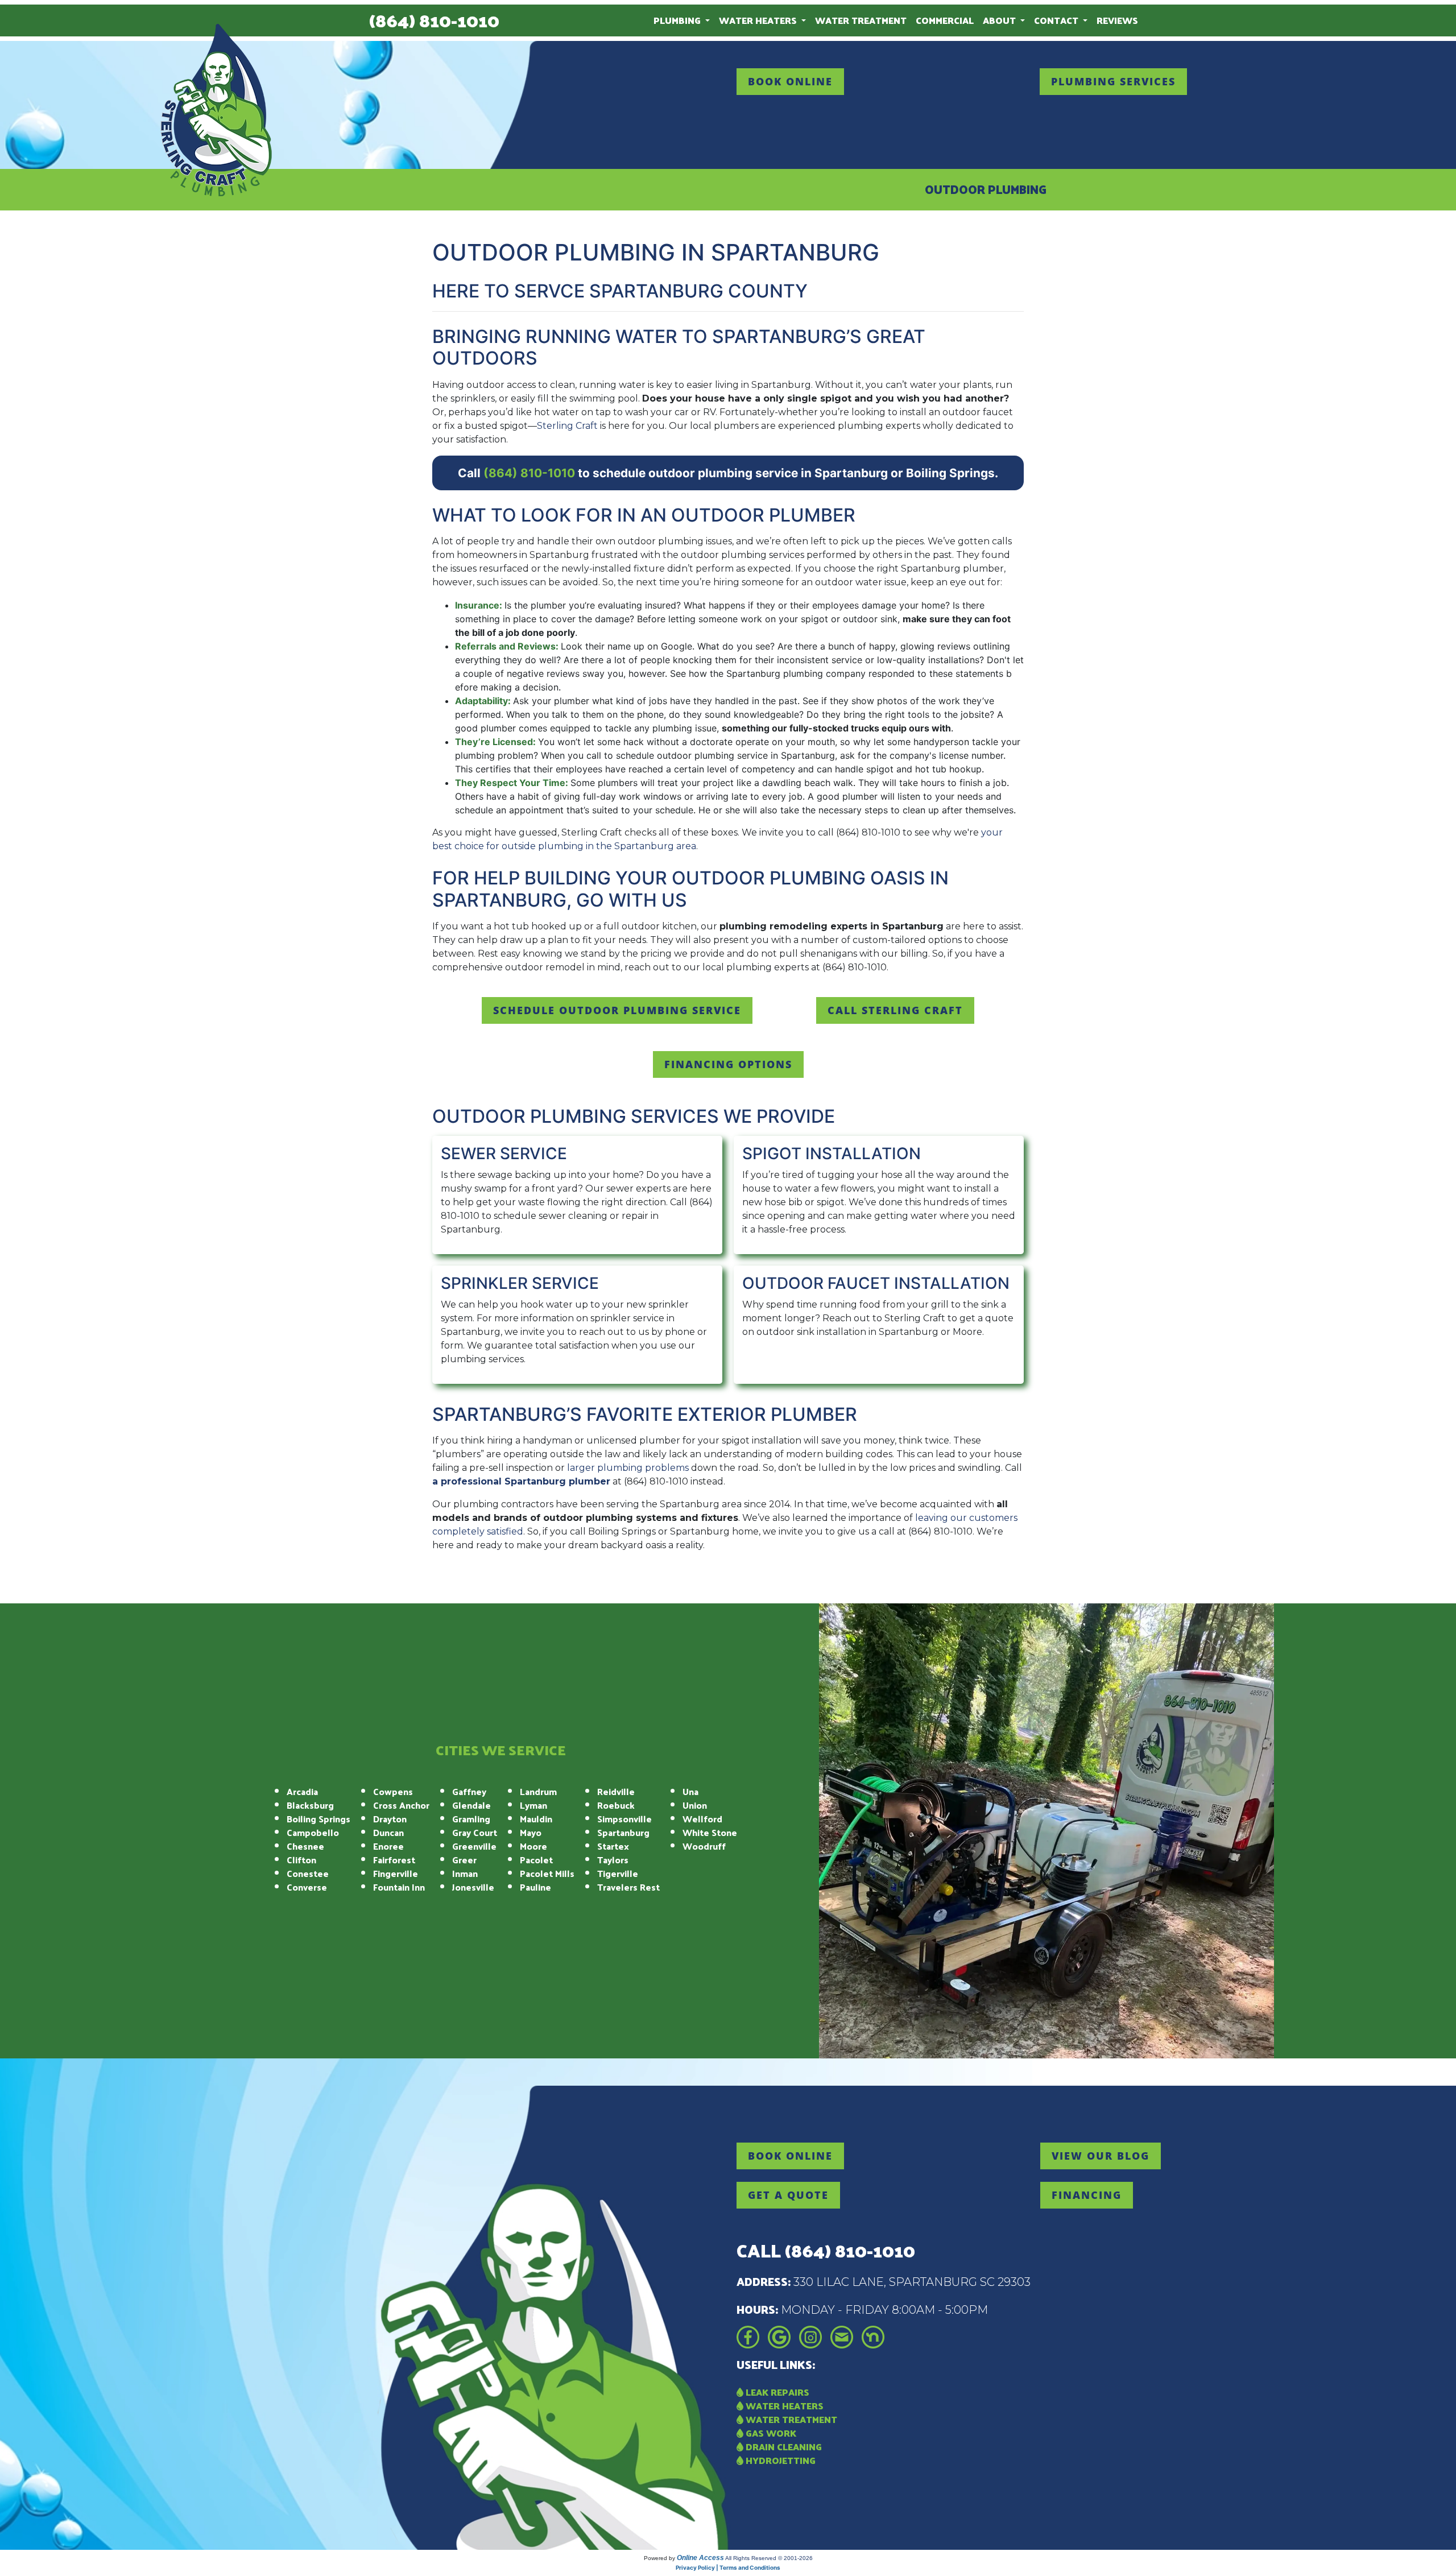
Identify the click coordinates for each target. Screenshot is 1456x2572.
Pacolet (536, 1860)
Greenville (474, 1846)
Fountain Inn (399, 1887)
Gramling (471, 1819)
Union (695, 1805)
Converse (307, 1887)
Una (690, 1791)
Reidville (616, 1791)
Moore (533, 1846)
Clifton (301, 1860)
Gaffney (469, 1791)
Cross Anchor (401, 1805)
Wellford (702, 1819)
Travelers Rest (628, 1887)
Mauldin (536, 1819)
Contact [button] (1057, 20)
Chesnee (305, 1846)
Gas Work (770, 2433)
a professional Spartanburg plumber (521, 1481)
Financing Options (728, 1064)
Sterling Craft (567, 426)
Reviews (1117, 20)
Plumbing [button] (678, 20)
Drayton (390, 1819)
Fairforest (394, 1860)
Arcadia (302, 1791)
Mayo (531, 1832)
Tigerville (618, 1873)
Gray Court (475, 1832)
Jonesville (473, 1887)
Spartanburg (623, 1832)
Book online (790, 81)
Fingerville (396, 1873)
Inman (465, 1873)
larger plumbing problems (628, 1468)
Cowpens (393, 1791)
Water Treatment (861, 20)
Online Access (700, 2558)
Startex (613, 1846)
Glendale (471, 1805)
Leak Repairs (776, 2392)
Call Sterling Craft (895, 1010)
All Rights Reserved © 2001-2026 (769, 2558)
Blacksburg (310, 1805)
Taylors (613, 1860)
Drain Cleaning (783, 2447)
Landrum (538, 1791)
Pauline (535, 1887)
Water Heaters (783, 2406)
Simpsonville (624, 1819)
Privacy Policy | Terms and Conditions (728, 2567)
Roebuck (616, 1805)
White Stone (710, 1832)
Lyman (533, 1805)
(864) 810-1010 (434, 20)
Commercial (945, 20)
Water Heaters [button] (759, 20)
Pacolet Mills (547, 1873)
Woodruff (704, 1846)
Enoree (388, 1846)
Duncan (388, 1832)
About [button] (1000, 20)
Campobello (313, 1832)
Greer (464, 1860)
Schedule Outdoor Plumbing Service (617, 1010)
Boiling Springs (318, 1819)
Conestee (308, 1873)
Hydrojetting (779, 2460)
